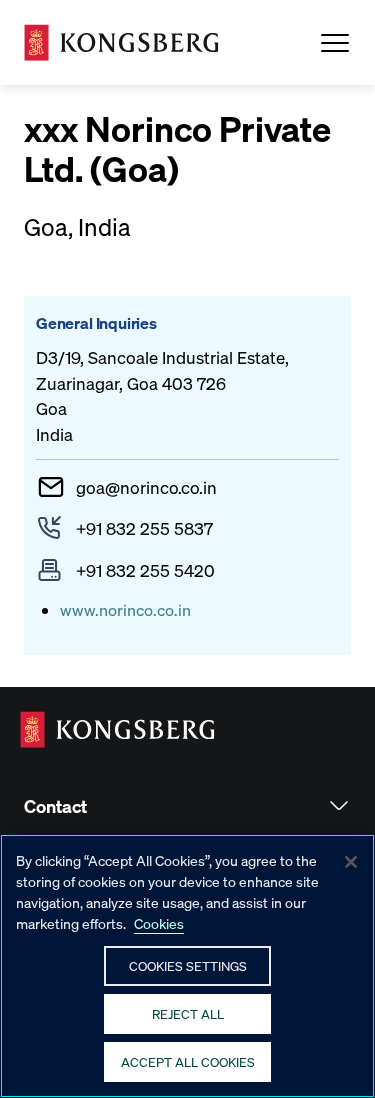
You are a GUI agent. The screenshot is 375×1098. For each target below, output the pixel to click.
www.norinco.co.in (125, 609)
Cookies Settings (188, 965)
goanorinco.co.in (146, 487)
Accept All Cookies (188, 1061)
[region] (187, 966)
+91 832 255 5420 (145, 570)
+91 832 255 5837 (144, 528)
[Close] (351, 862)
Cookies (159, 923)
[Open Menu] (335, 43)
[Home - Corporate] (121, 42)
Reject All (188, 1013)
